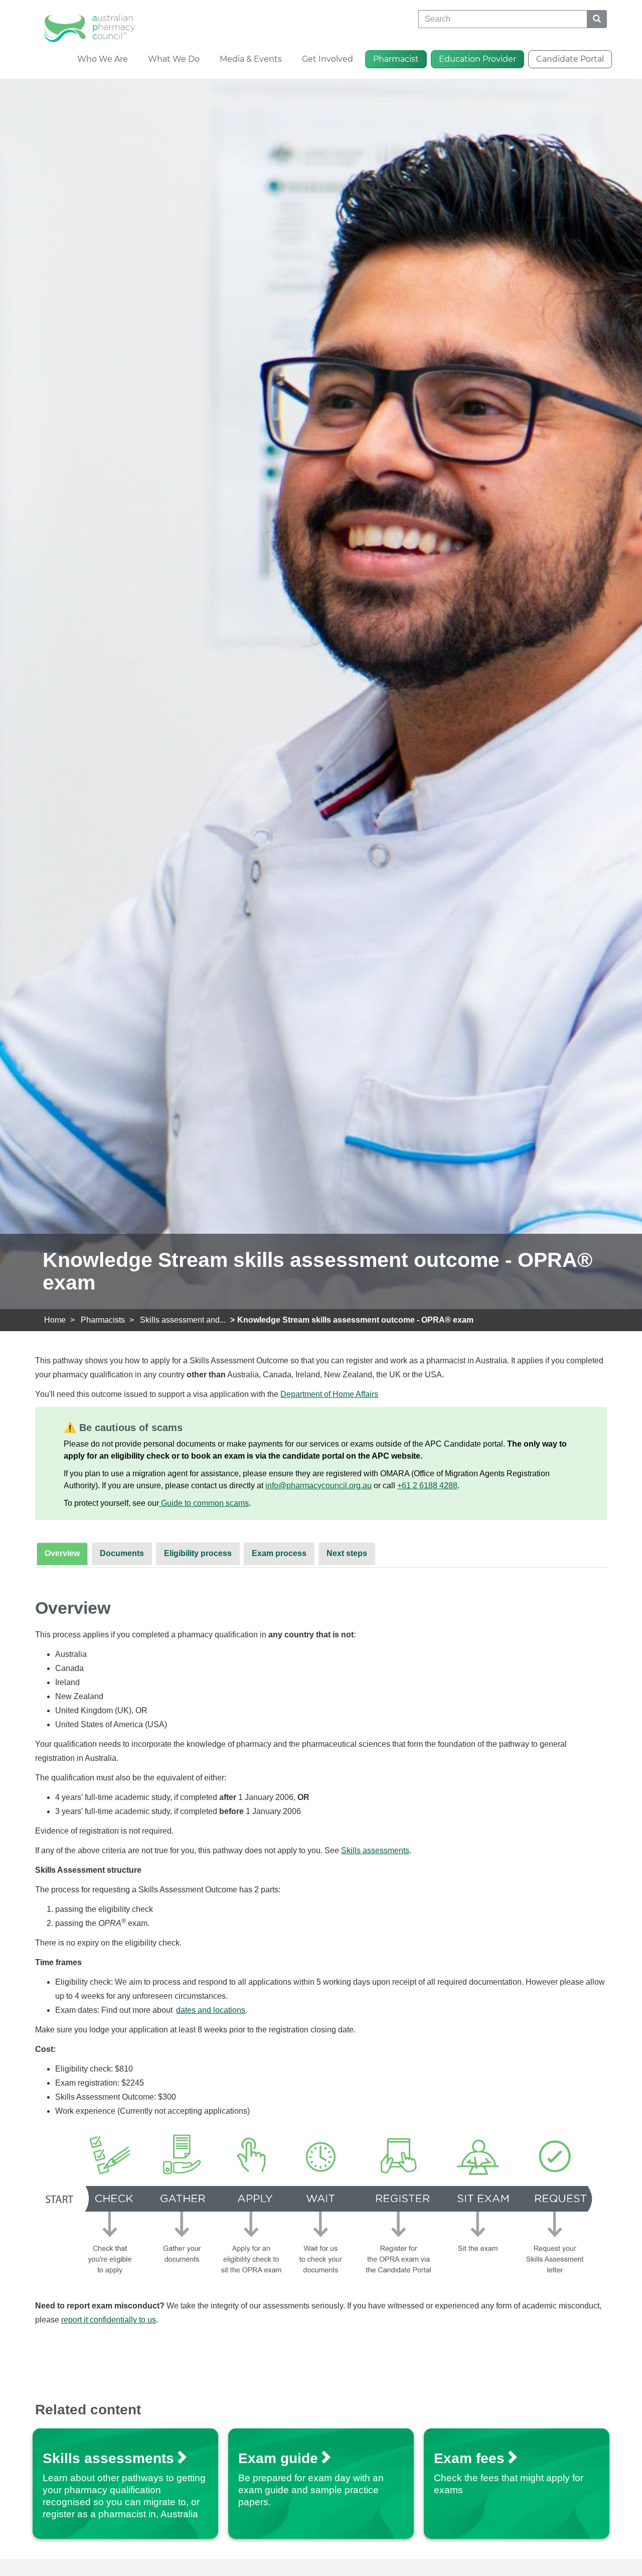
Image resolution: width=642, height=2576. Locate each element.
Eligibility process (198, 1553)
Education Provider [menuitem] (477, 59)
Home (55, 1320)
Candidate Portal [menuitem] (570, 59)
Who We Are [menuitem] (103, 59)
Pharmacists (103, 1320)
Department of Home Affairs (329, 1394)
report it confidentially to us (109, 2320)
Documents (122, 1553)
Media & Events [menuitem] (251, 59)
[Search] (597, 19)
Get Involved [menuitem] (328, 59)
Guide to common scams (204, 1503)
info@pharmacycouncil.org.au (318, 1486)
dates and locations (211, 2010)
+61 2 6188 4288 (427, 1486)
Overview (62, 1553)
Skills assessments (375, 1850)
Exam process (279, 1553)
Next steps (347, 1553)
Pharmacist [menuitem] (396, 59)
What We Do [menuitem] (174, 59)
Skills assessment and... (183, 1320)
